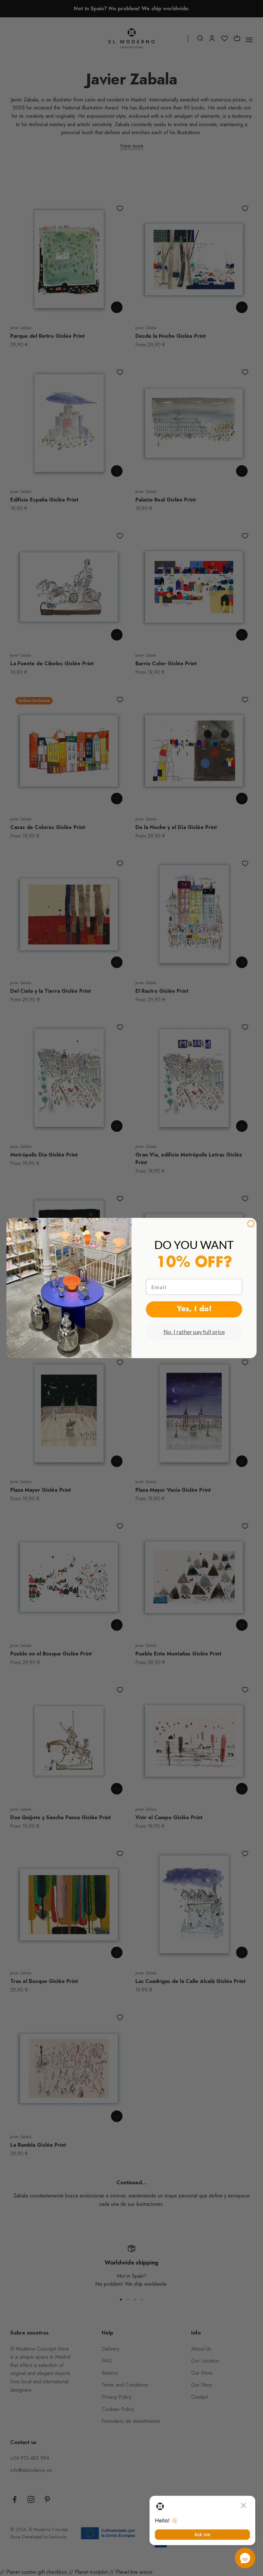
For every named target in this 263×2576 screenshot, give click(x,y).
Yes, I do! (194, 1309)
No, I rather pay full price (194, 1332)
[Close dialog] (251, 1224)
